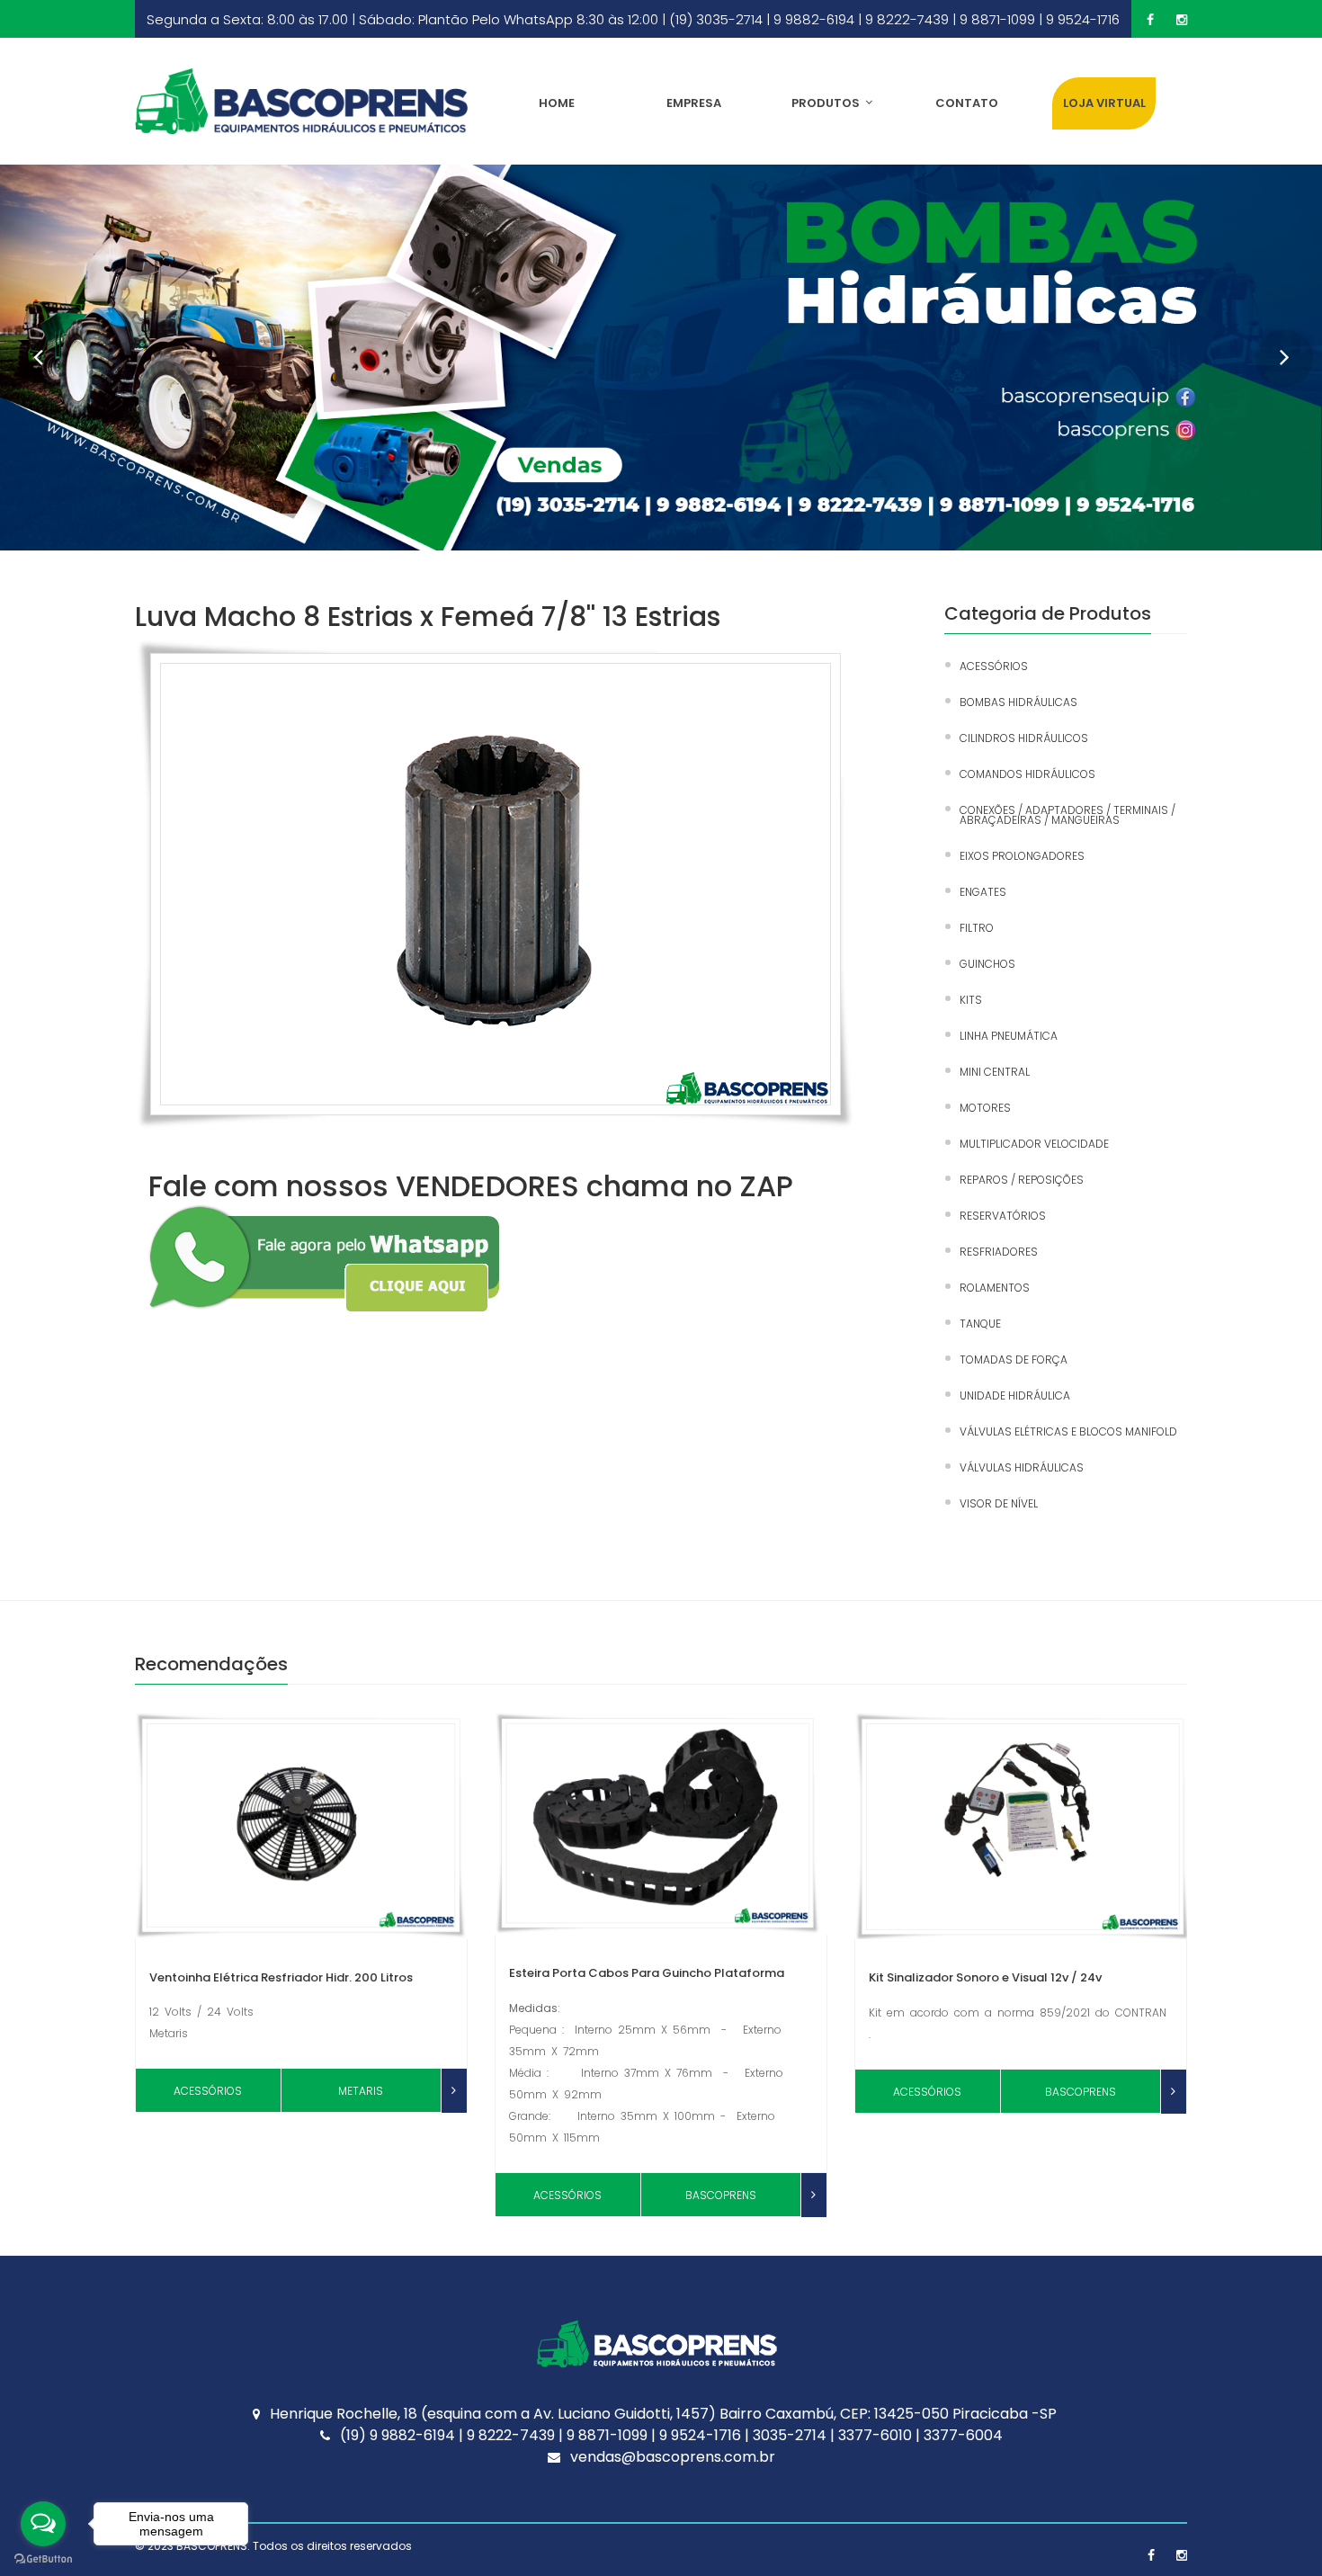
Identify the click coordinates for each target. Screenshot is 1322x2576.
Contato (967, 103)
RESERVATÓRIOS (1003, 1216)
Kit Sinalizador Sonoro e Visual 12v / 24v (985, 1977)
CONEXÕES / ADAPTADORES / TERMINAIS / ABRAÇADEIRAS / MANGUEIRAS (1067, 815)
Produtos (826, 103)
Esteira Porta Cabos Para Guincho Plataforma (647, 1973)
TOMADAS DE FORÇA (1014, 1360)
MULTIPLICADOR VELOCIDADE (1034, 1144)
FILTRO (977, 928)
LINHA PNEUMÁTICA (1009, 1036)
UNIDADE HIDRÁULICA (1015, 1395)
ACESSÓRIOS (994, 666)
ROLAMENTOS (995, 1288)
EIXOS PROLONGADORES (1022, 856)
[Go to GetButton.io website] (43, 2558)
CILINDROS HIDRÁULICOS (1024, 738)
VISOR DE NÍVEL (999, 1503)
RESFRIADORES (999, 1252)
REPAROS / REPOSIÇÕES (1022, 1180)
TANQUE (980, 1324)
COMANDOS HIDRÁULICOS (1027, 774)
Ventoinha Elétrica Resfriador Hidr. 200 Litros (281, 1977)
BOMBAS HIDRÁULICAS (1018, 702)
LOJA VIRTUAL (1104, 103)
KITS (971, 1000)
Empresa (694, 103)
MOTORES (985, 1108)
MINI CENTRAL (995, 1072)
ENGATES (983, 892)
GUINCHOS (987, 964)
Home (557, 103)
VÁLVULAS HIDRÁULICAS (1022, 1467)
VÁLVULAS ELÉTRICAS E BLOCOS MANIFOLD (1068, 1431)
